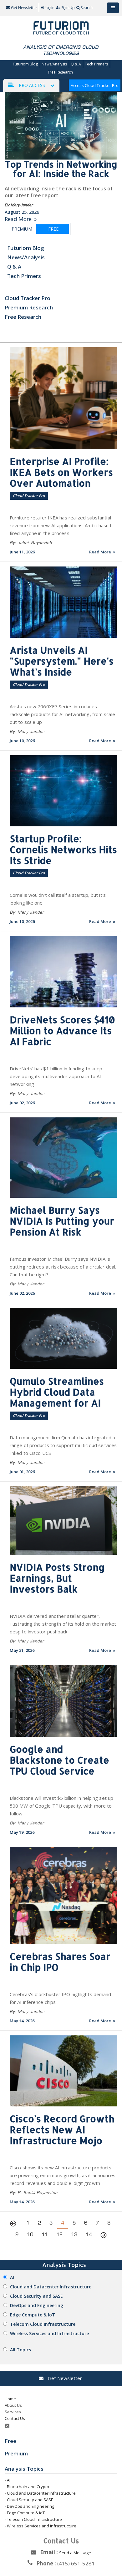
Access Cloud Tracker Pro (95, 85)
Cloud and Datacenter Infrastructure (51, 2287)
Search (87, 8)
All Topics (20, 2350)
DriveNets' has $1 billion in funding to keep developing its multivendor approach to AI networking (56, 1076)
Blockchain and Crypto (28, 2487)
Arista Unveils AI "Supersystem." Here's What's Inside (62, 661)
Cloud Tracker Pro (28, 298)
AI (12, 2277)
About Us (13, 2405)
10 (30, 2234)
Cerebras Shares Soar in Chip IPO (60, 1962)
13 (74, 2234)
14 (89, 2234)
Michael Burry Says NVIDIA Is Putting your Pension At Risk (62, 1221)
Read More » (21, 219)
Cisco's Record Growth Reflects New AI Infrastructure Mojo (62, 2129)
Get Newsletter (24, 8)
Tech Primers (96, 64)
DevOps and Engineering (37, 2305)
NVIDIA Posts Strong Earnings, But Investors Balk (57, 1578)
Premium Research (29, 307)
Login (50, 8)
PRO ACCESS (32, 85)
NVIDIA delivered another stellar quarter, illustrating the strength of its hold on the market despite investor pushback (63, 1624)
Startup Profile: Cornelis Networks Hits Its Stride (63, 849)
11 (45, 2234)
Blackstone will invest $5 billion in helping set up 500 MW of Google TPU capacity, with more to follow (61, 1806)
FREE (53, 229)
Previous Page (15, 2225)
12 (59, 2234)
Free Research (60, 72)
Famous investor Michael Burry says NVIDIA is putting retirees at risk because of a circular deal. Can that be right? (63, 1267)
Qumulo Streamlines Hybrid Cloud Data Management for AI (57, 1392)
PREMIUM (22, 229)
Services (13, 2412)
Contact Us (15, 2418)
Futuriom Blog (25, 64)
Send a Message (75, 2553)
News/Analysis (54, 64)
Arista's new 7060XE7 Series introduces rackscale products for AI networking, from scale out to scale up (62, 714)
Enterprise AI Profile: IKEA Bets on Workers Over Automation (61, 472)
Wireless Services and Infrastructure (49, 2333)
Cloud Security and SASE (36, 2296)
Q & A (76, 64)
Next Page (104, 2236)
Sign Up (68, 8)
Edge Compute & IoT (33, 2315)
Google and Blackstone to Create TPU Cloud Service (59, 1760)
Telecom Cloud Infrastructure (43, 2324)
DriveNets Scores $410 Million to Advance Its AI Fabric (62, 1030)
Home (10, 2399)
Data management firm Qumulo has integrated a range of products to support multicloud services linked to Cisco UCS (63, 1445)
